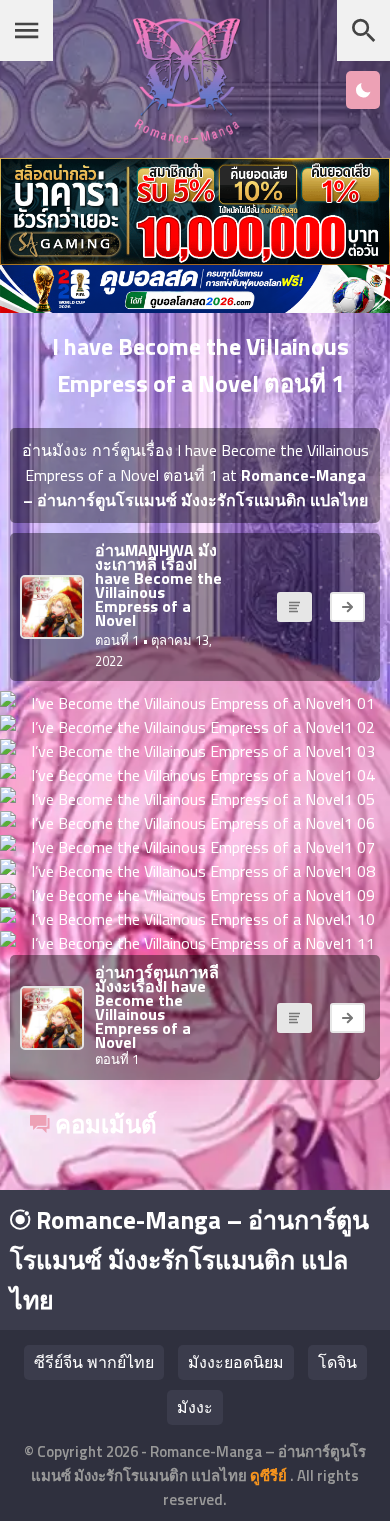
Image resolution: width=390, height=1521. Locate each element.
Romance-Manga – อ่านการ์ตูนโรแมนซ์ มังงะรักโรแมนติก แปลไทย (189, 1260)
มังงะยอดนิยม (236, 1362)
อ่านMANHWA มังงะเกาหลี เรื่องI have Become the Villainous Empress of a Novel (158, 585)
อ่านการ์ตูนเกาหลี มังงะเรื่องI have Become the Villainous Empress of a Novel (157, 1007)
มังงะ (195, 1407)
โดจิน (337, 1362)
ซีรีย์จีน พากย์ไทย (94, 1362)
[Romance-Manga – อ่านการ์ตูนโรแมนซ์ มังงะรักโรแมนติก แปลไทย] (186, 137)
